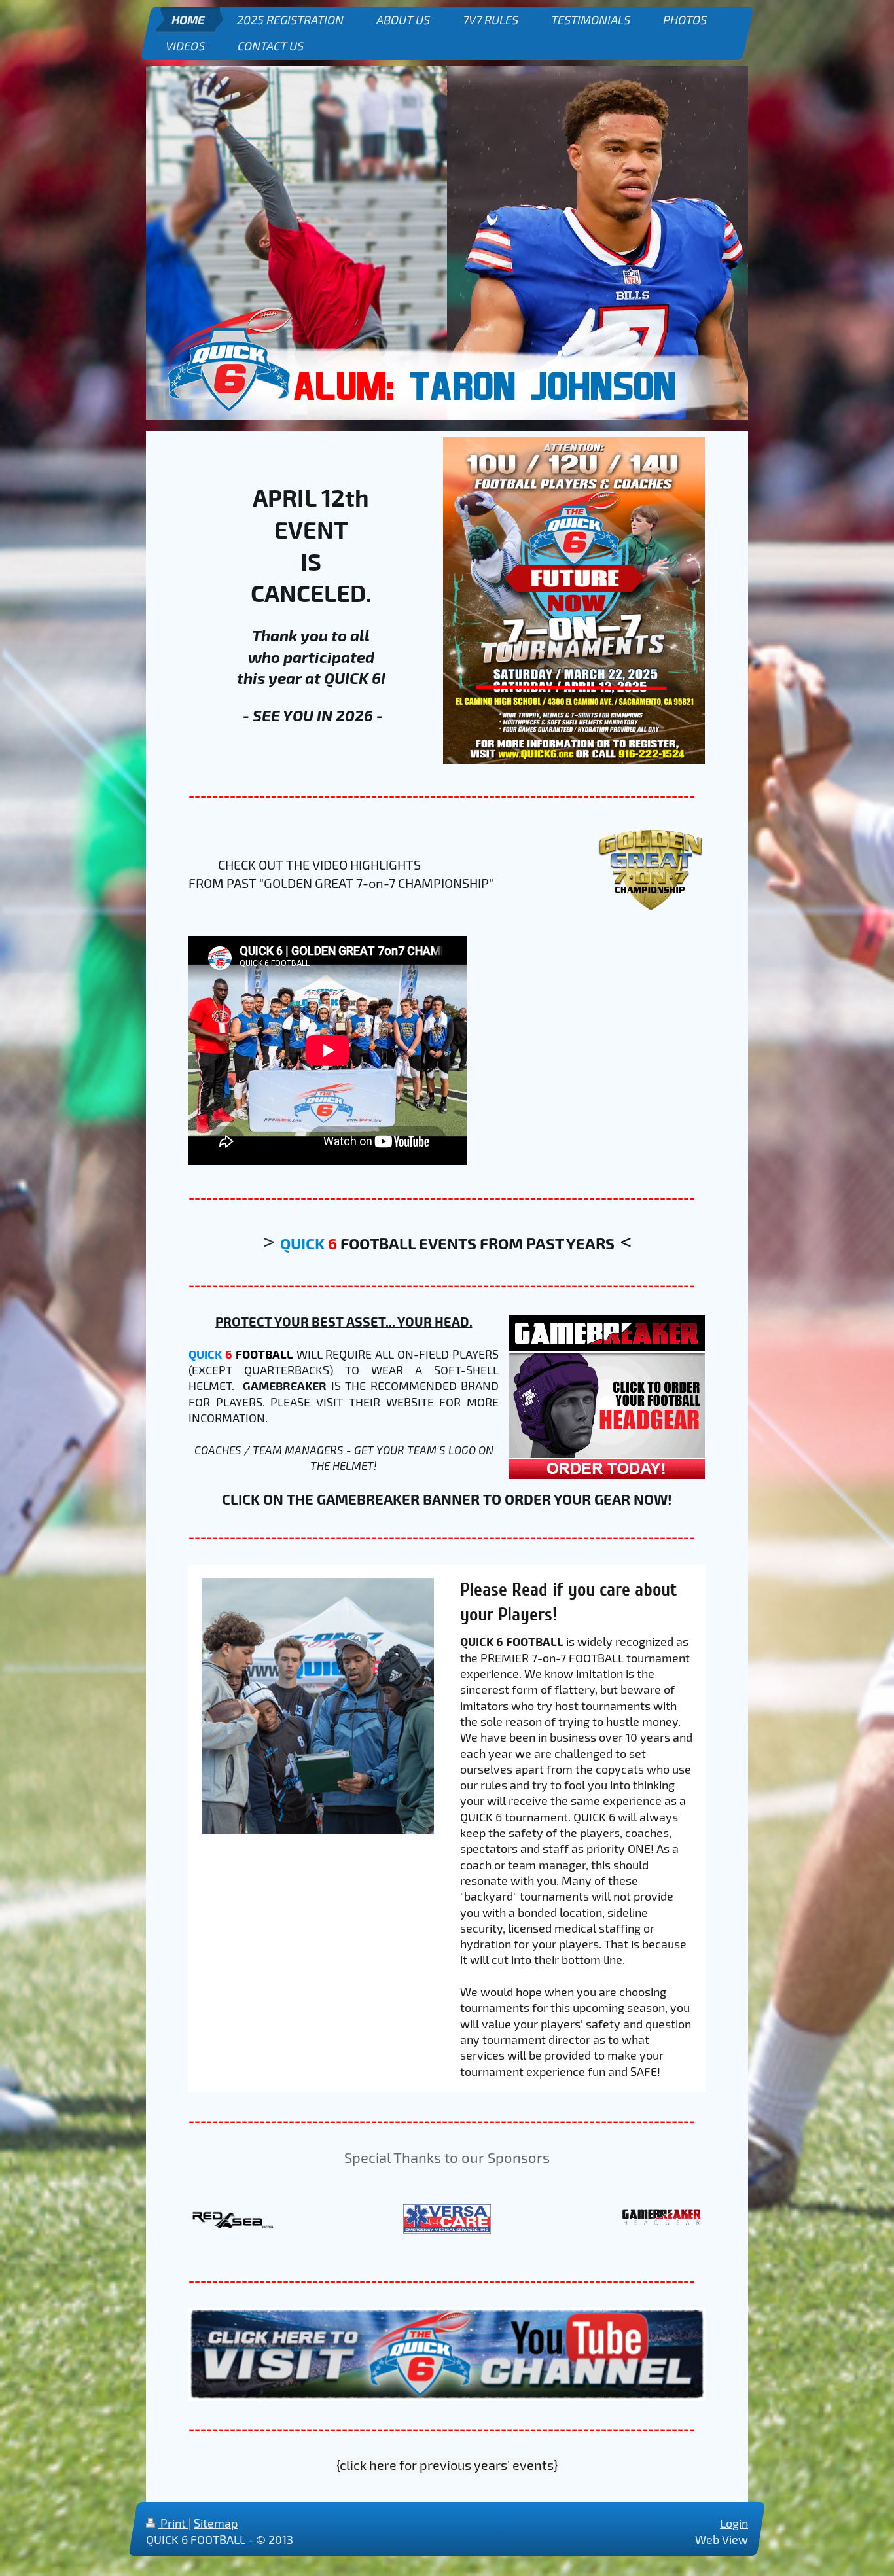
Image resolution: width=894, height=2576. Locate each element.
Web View (722, 2540)
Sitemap (216, 2523)
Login (734, 2523)
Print (173, 2523)
